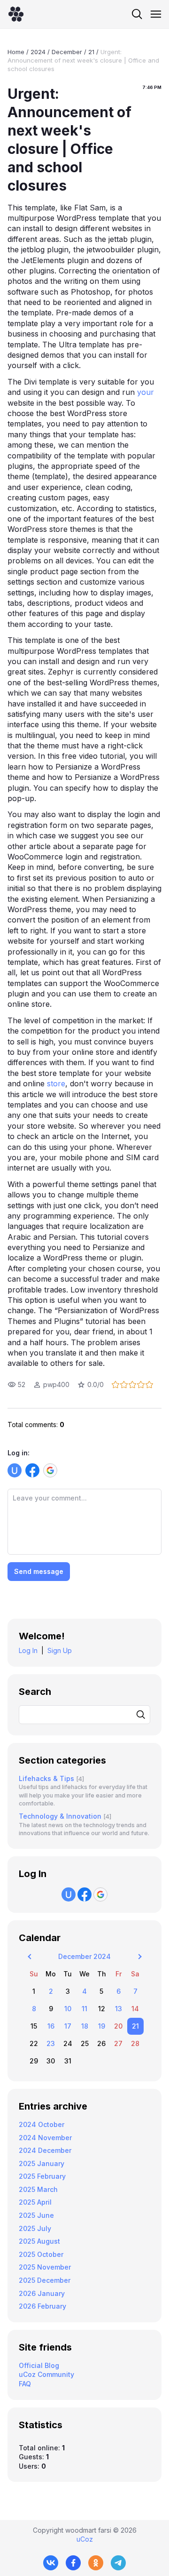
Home (16, 52)
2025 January (42, 2163)
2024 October (42, 2124)
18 (85, 2026)
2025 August (39, 2241)
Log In (28, 1650)
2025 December (45, 2280)
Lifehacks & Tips (46, 1778)
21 (91, 52)
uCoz (85, 2539)
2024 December (45, 2150)
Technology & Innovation (60, 1816)
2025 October (41, 2254)
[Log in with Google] (50, 1470)
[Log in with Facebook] (32, 1470)
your (144, 392)
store (55, 1083)
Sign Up (60, 1650)
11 (84, 2009)
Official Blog (39, 2365)
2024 (38, 52)
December (67, 52)
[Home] (16, 14)
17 (68, 2026)
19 (102, 2026)
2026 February (42, 2306)
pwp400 (56, 1384)
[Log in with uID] (15, 1470)
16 (51, 2026)
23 (51, 2043)
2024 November (45, 2138)
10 (68, 2009)
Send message (39, 1571)
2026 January (42, 2293)
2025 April (35, 2202)
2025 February (42, 2176)
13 (119, 2009)
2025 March (38, 2189)
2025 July (35, 2228)
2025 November (45, 2267)
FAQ (25, 2384)
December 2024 (84, 1956)
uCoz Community (46, 2374)
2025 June (36, 2215)
